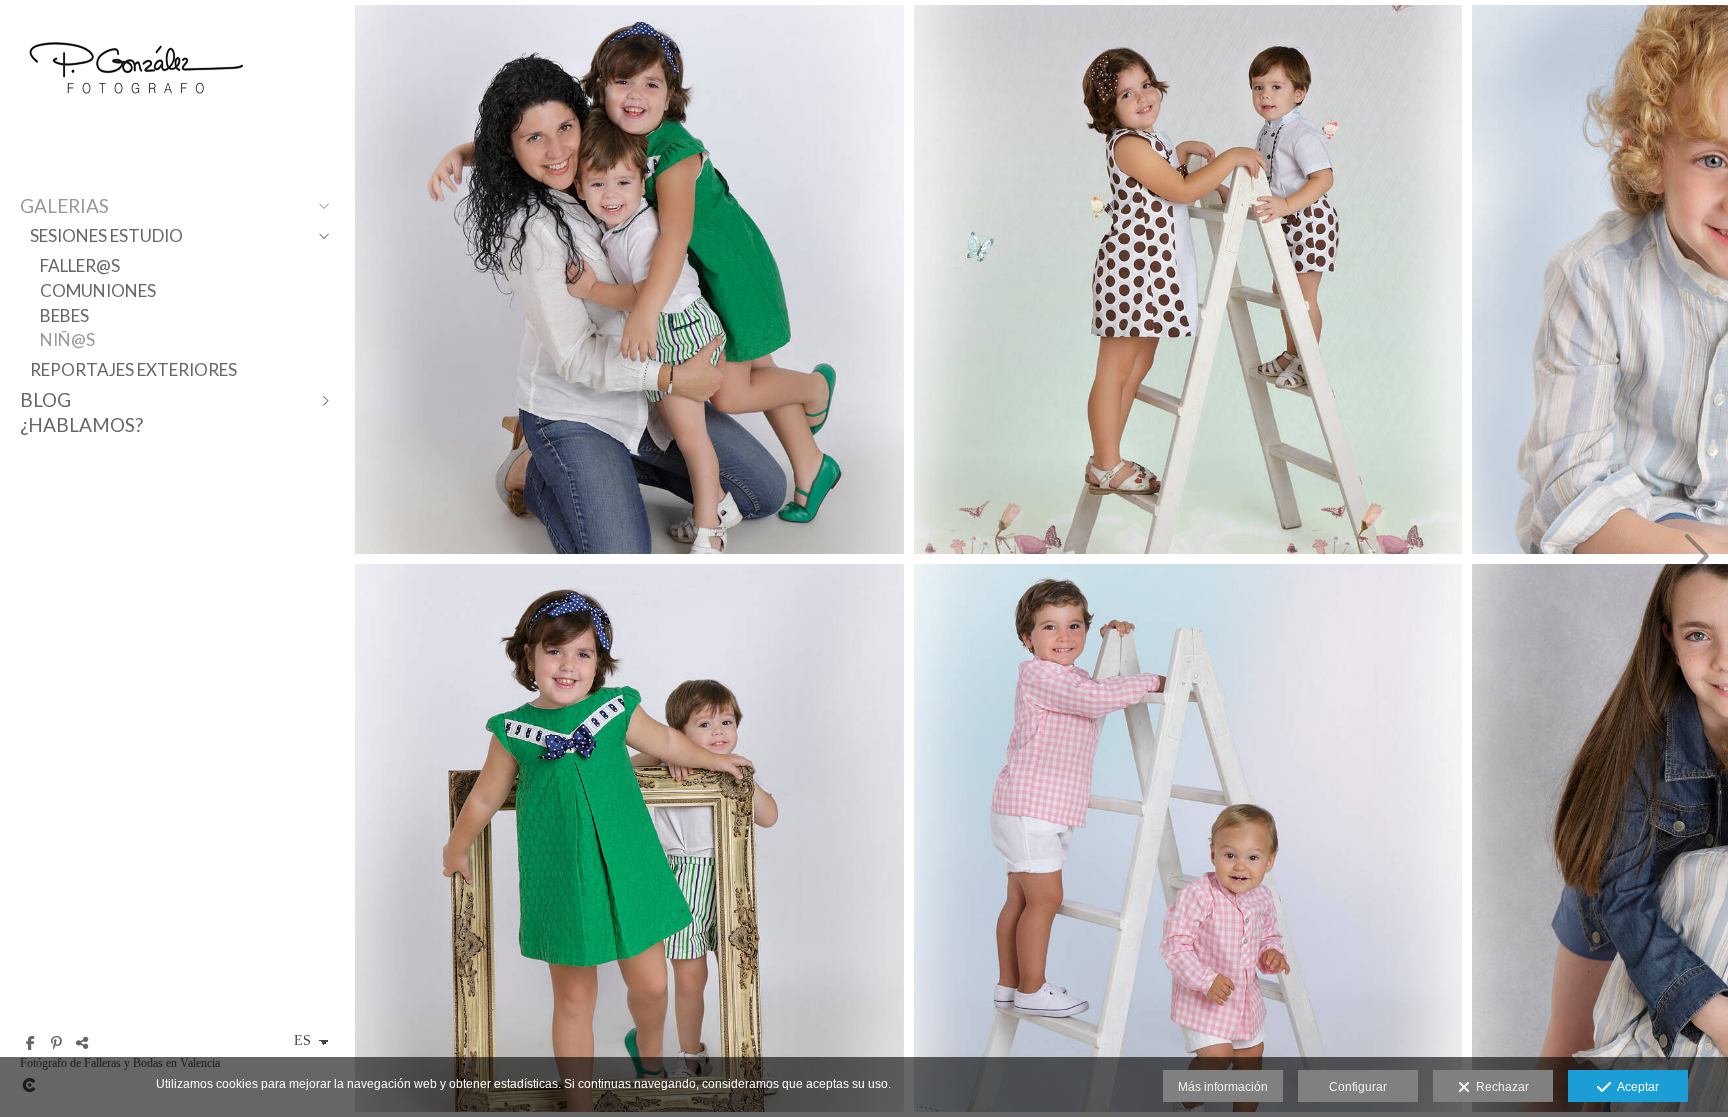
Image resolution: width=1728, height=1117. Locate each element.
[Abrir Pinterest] (56, 1043)
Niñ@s (67, 339)
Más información (1223, 1087)
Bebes (64, 315)
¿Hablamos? (81, 424)
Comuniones (98, 290)
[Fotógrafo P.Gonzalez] (135, 112)
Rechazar (1499, 1087)
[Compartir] (82, 1043)
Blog (45, 399)
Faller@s (80, 265)
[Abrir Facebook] (30, 1043)
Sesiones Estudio (106, 235)
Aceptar (1635, 1087)
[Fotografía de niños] (629, 279)
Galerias (64, 205)
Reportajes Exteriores (133, 369)
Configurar (1358, 1087)
